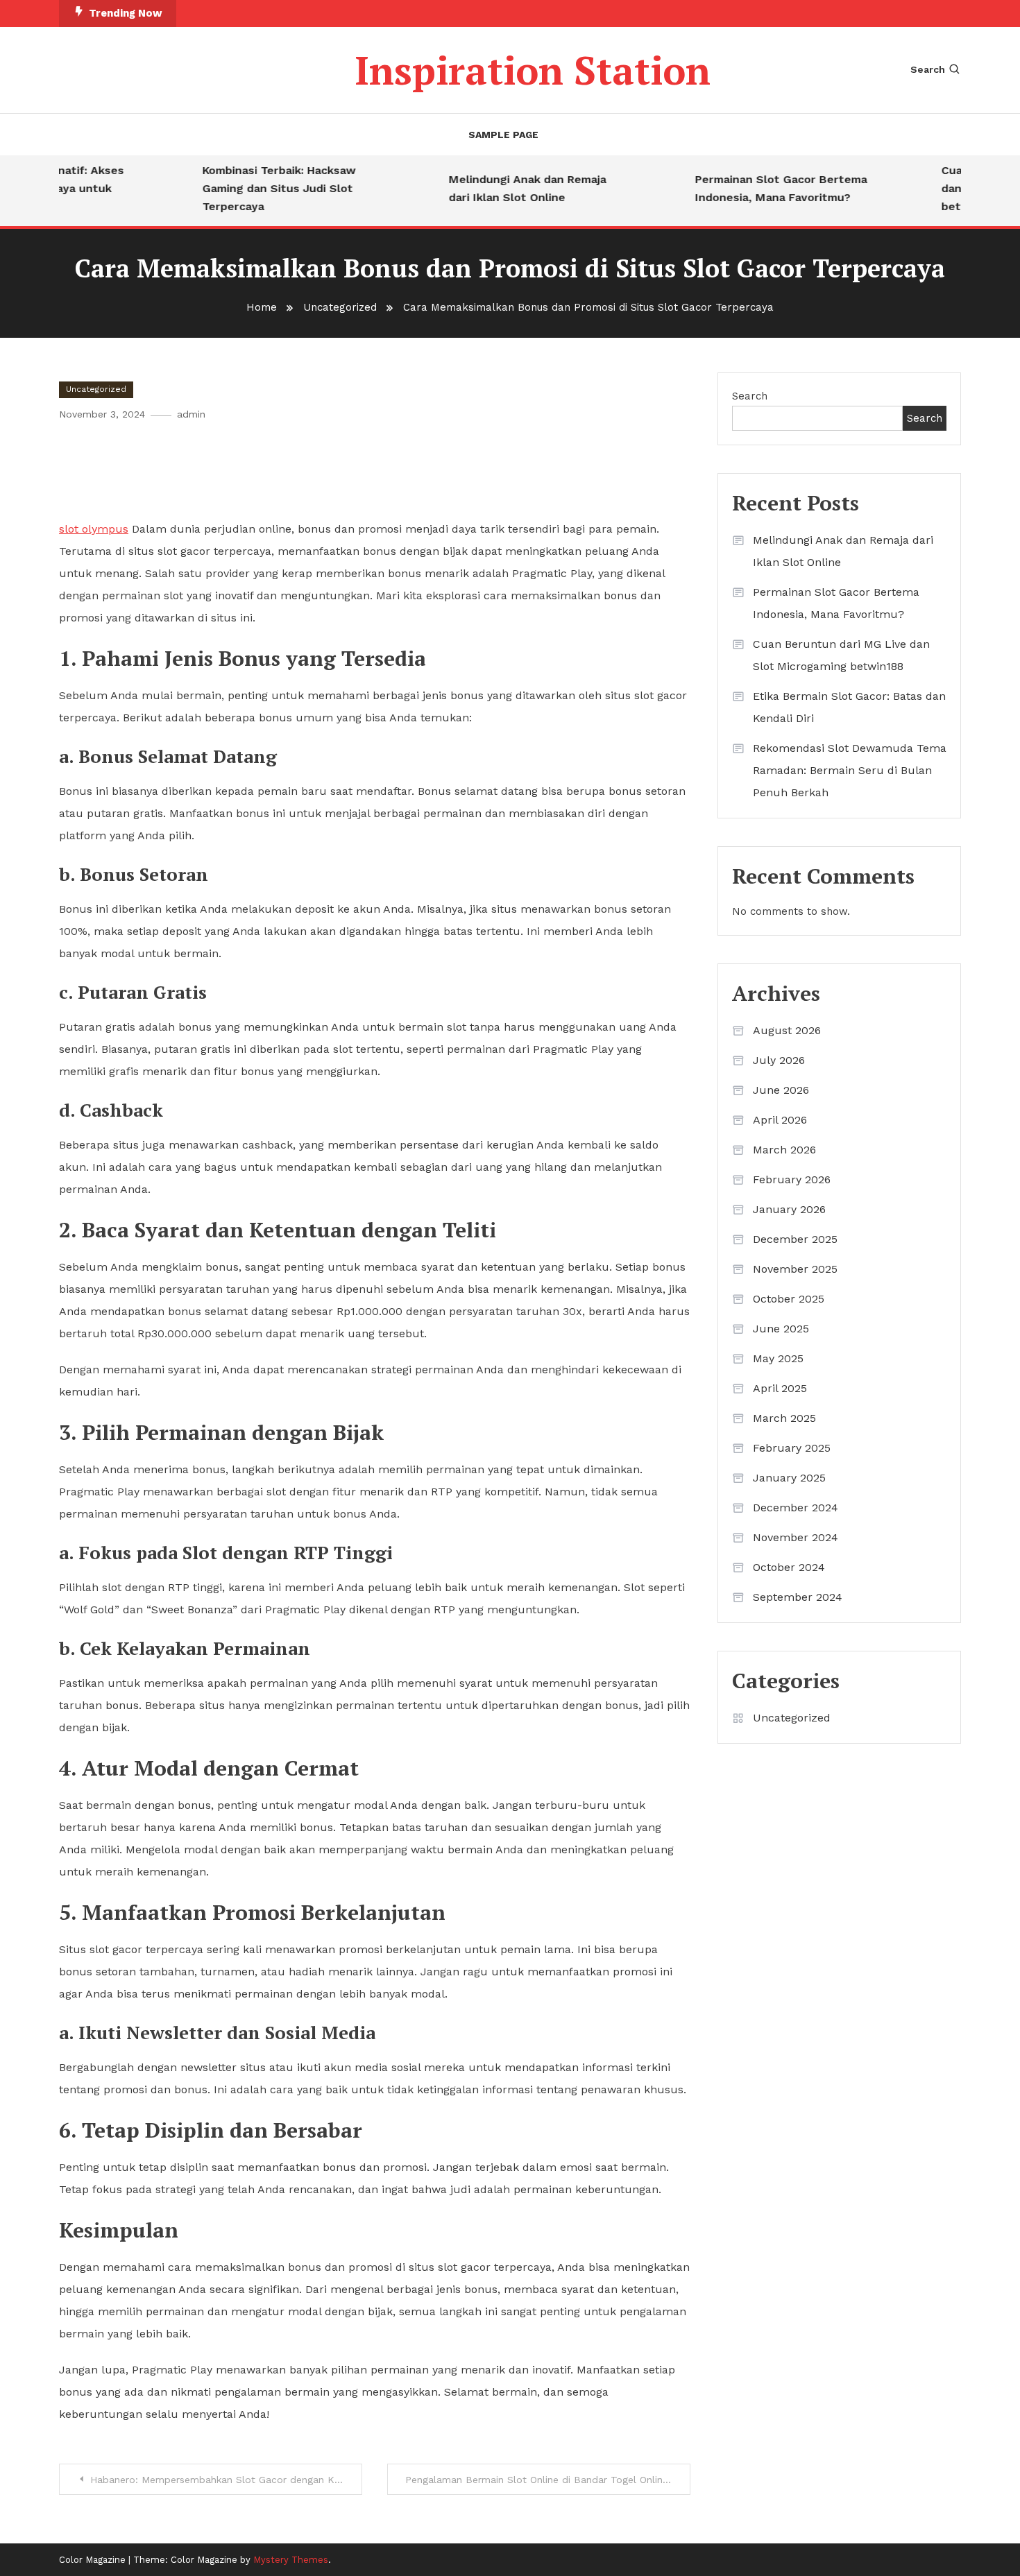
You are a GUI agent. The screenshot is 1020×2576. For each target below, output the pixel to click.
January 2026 (789, 1209)
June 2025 (781, 1329)
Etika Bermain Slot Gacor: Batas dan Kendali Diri (849, 707)
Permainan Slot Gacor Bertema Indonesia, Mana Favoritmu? (758, 188)
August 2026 (787, 1030)
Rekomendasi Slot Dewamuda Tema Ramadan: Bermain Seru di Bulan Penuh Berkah (850, 770)
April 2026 (780, 1120)
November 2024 (796, 1537)
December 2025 (795, 1239)
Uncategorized (96, 389)
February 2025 (792, 1448)
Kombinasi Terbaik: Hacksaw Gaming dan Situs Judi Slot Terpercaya (256, 188)
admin (191, 414)
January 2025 (789, 1478)
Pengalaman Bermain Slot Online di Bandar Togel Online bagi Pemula (548, 2480)
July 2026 (779, 1060)
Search (928, 69)
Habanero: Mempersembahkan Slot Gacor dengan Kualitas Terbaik (226, 2480)
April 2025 (780, 1388)
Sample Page (503, 135)
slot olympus (94, 529)
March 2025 (784, 1418)
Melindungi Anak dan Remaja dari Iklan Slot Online (504, 188)
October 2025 (789, 1299)
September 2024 (798, 1597)
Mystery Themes (291, 2560)
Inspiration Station (533, 70)
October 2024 (789, 1567)
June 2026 (781, 1090)
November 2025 (795, 1269)
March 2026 (784, 1150)
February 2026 (792, 1179)
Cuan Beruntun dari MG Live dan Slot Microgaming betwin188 (841, 655)
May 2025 (778, 1358)
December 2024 (796, 1508)
